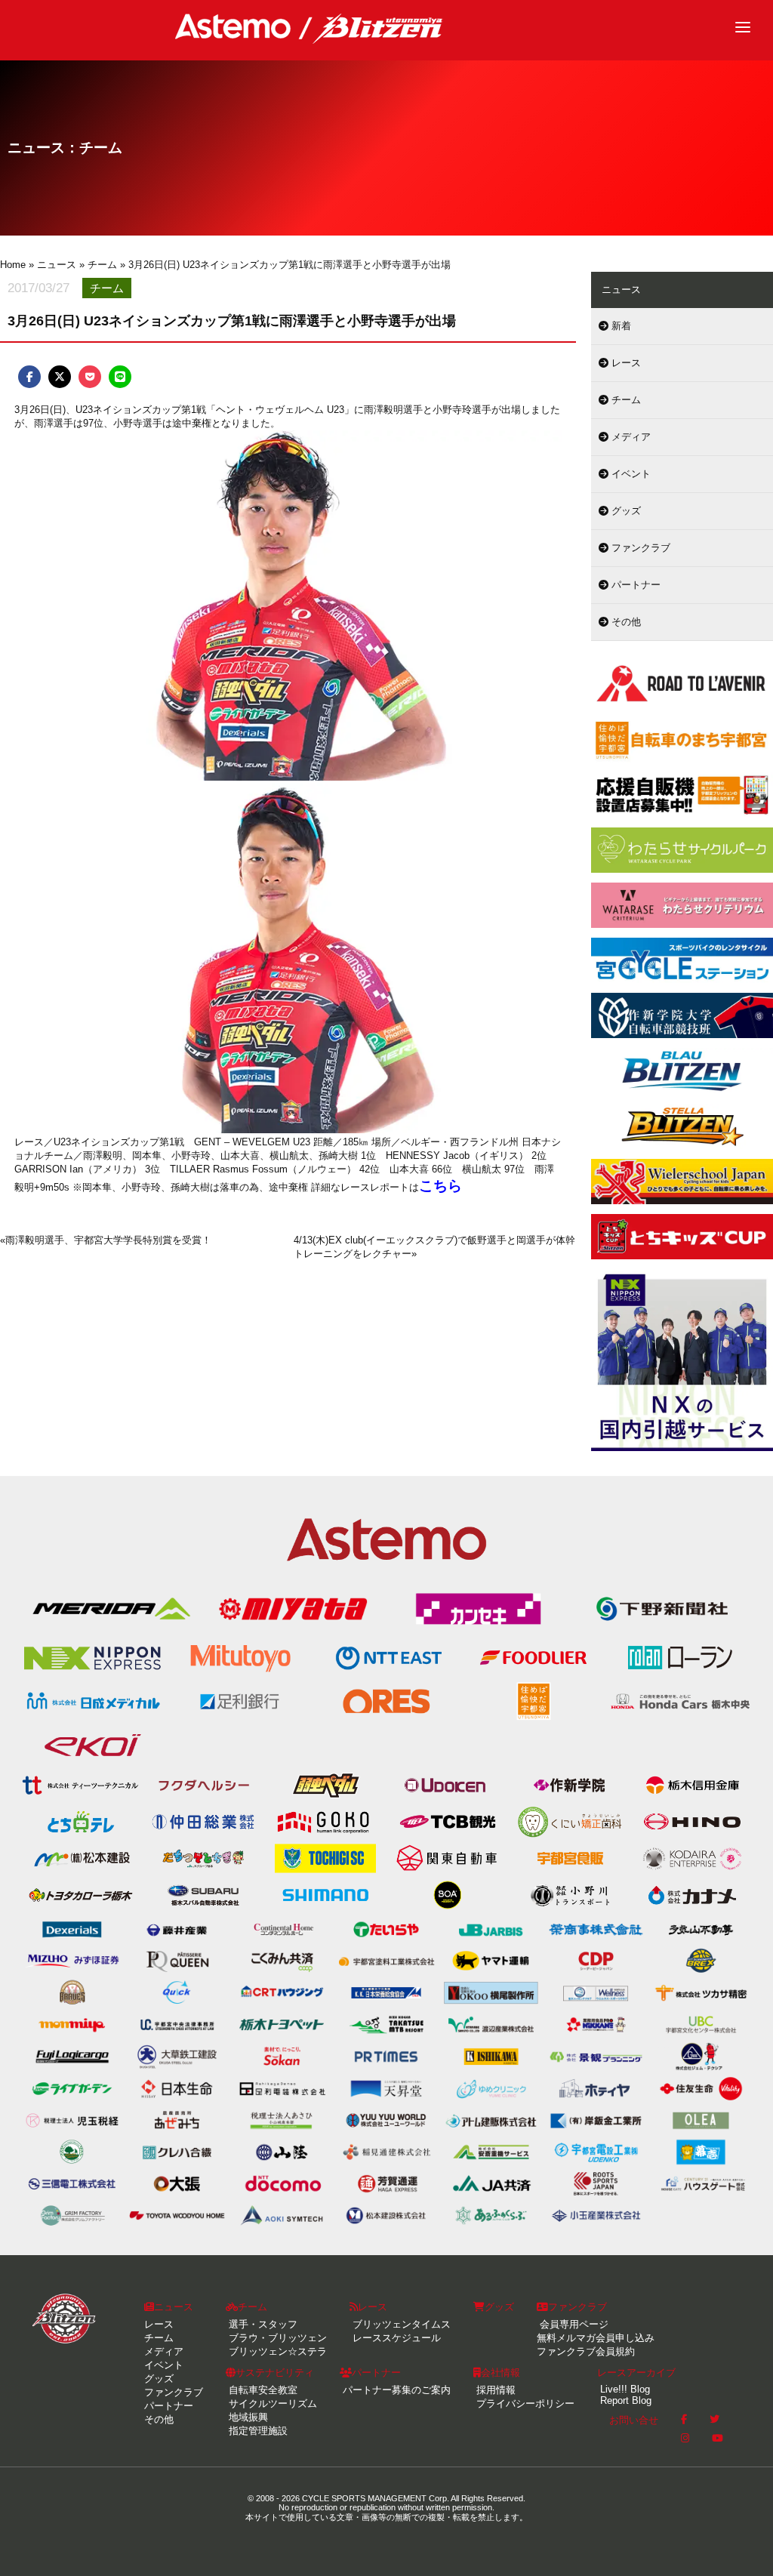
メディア (630, 437)
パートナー (634, 585)
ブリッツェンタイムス (400, 2324)
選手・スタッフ (262, 2324)
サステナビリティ (275, 2373)
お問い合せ (634, 2420)
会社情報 (500, 2373)
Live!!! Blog (624, 2389)
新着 (620, 326)
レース (625, 363)
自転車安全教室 (262, 2390)
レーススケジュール (395, 2338)
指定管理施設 (257, 2431)
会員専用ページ (573, 2324)
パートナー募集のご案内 (395, 2390)
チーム (625, 400)
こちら (440, 1186)
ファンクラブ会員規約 (586, 2351)
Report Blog (624, 2400)
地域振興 (247, 2417)
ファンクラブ (639, 548)
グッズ (625, 511)
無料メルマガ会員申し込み (596, 2338)
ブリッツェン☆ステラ (276, 2351)
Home (13, 265)
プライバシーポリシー (524, 2403)
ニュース (174, 2307)
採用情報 (494, 2390)
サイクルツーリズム (271, 2403)
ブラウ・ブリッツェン (276, 2338)
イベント (630, 474)
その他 (625, 622)
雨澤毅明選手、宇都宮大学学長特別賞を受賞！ (108, 1240)
